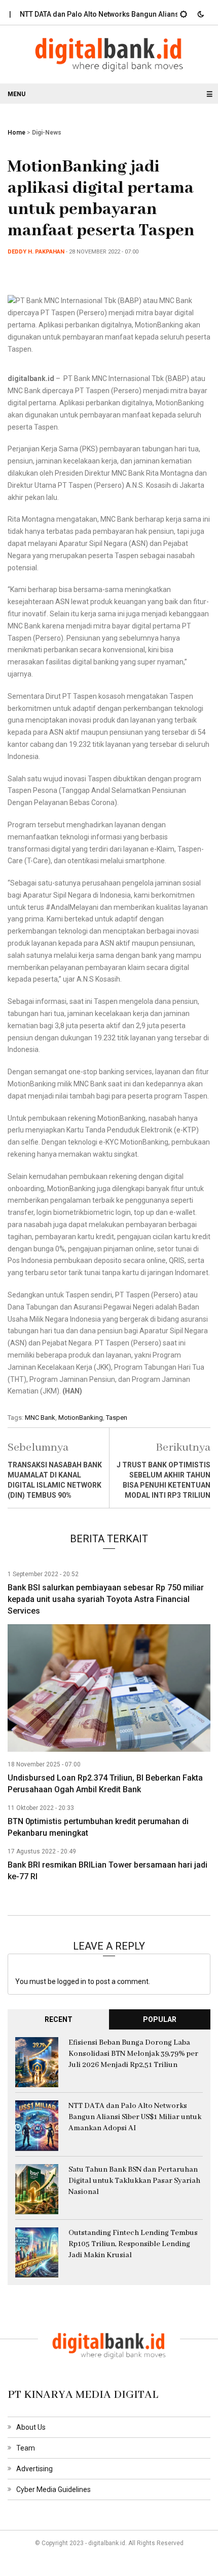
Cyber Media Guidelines (53, 2489)
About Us (31, 2427)
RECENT (59, 2019)
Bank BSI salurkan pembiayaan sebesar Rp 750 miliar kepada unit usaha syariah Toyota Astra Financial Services (106, 1599)
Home (16, 133)
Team (26, 2448)
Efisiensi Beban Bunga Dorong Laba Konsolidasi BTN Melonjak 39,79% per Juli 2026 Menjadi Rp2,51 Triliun (133, 2054)
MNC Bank (40, 1418)
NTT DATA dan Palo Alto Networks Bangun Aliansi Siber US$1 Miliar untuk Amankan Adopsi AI (135, 2117)
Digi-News (47, 133)
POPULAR (160, 2019)
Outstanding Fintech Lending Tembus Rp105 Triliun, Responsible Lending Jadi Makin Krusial (133, 2244)
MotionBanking (81, 1418)
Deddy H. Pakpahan (36, 252)
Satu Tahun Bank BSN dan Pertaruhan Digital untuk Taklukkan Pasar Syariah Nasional (134, 2181)
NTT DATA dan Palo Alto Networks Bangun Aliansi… (87, 14)
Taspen (117, 1418)
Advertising (34, 2469)
